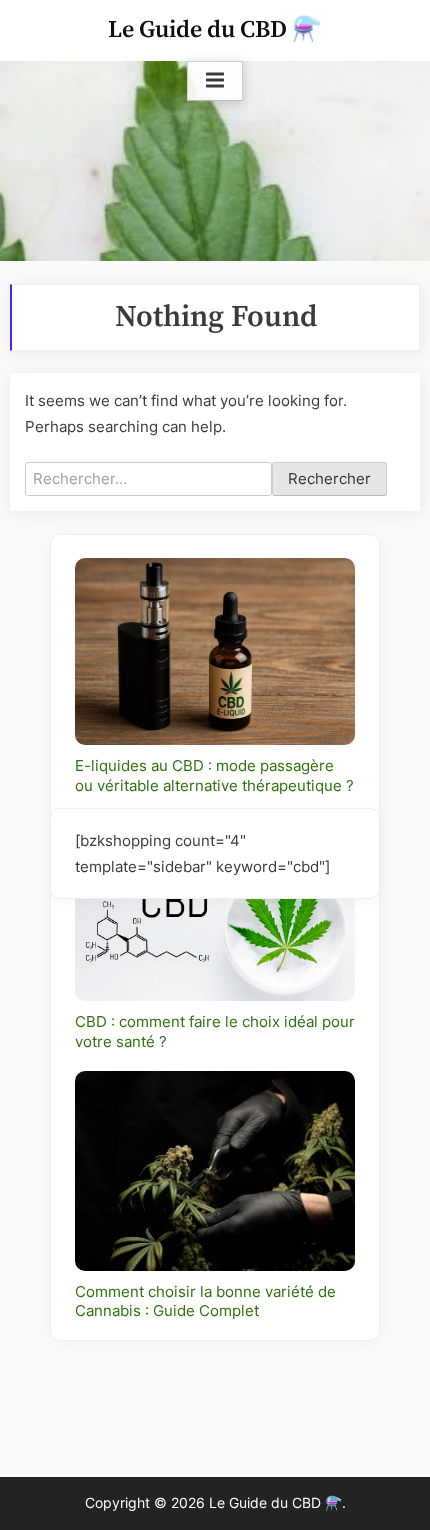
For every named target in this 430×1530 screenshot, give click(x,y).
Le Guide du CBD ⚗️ (215, 30)
